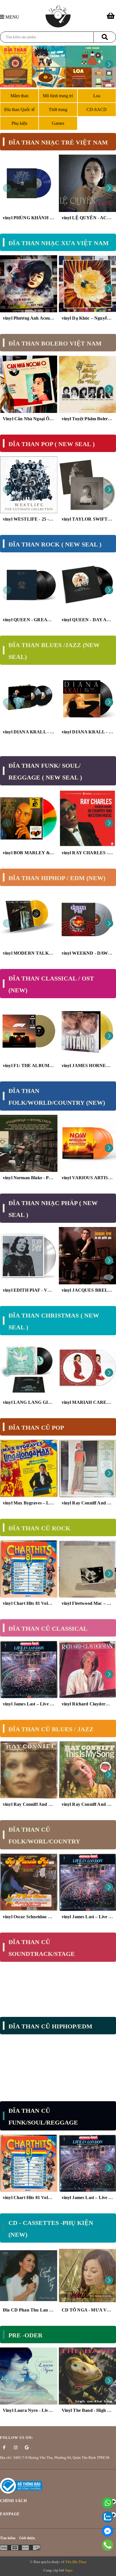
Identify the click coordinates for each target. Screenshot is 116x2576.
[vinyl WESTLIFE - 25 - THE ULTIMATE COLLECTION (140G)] (29, 485)
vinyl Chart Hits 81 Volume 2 (31, 1603)
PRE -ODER (25, 2335)
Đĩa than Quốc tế (19, 109)
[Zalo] (108, 2517)
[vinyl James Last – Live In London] (29, 1669)
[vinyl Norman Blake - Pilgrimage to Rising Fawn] (29, 1144)
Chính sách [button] (13, 2501)
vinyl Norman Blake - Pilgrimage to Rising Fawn (50, 1178)
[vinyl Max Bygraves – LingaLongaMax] (29, 1468)
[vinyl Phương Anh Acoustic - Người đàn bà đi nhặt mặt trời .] (29, 284)
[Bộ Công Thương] (21, 2485)
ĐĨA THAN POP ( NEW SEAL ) (52, 444)
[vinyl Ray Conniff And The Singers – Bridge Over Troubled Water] (29, 1770)
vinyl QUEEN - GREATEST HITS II (39, 620)
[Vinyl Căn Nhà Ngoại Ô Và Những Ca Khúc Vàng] (29, 384)
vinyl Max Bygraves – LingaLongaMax (41, 1503)
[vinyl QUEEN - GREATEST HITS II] (29, 585)
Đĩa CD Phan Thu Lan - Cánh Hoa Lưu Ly (45, 2310)
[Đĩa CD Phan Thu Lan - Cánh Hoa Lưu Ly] (29, 2276)
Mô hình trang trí (58, 96)
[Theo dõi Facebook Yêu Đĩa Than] (4, 2448)
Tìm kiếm (8, 2538)
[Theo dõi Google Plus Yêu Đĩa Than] (27, 2448)
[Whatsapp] (108, 2503)
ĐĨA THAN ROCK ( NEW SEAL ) (55, 544)
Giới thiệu (27, 2538)
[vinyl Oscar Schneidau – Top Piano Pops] (29, 1882)
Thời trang (58, 109)
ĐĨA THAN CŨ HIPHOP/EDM (50, 2026)
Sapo (69, 2570)
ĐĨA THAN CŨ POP (36, 1428)
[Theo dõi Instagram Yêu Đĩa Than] (15, 2448)
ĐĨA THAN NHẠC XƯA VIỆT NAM (59, 243)
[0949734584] (108, 2545)
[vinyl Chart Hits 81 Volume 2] (29, 1569)
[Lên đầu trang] (109, 2569)
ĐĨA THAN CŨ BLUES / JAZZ (51, 1729)
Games (58, 123)
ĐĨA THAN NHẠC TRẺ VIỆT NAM (58, 142)
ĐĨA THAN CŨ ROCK (39, 1528)
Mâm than (19, 96)
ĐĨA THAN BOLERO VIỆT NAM (55, 343)
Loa (97, 96)
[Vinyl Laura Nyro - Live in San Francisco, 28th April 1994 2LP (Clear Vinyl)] (29, 2376)
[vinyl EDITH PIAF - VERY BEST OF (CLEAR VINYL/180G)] (29, 1256)
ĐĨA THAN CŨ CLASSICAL (48, 1629)
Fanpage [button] (10, 2514)
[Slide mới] (58, 66)
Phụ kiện (19, 123)
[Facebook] (108, 2531)
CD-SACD (97, 109)
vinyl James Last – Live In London (37, 1704)
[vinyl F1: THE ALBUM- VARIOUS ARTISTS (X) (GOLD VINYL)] (29, 1031)
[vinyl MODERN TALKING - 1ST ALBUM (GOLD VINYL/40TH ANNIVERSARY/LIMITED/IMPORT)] (29, 919)
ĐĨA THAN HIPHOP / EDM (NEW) (57, 878)
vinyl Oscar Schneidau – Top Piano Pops (42, 1917)
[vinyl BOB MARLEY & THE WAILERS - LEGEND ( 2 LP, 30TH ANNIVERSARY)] (29, 818)
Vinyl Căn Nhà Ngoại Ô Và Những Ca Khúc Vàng (52, 419)
